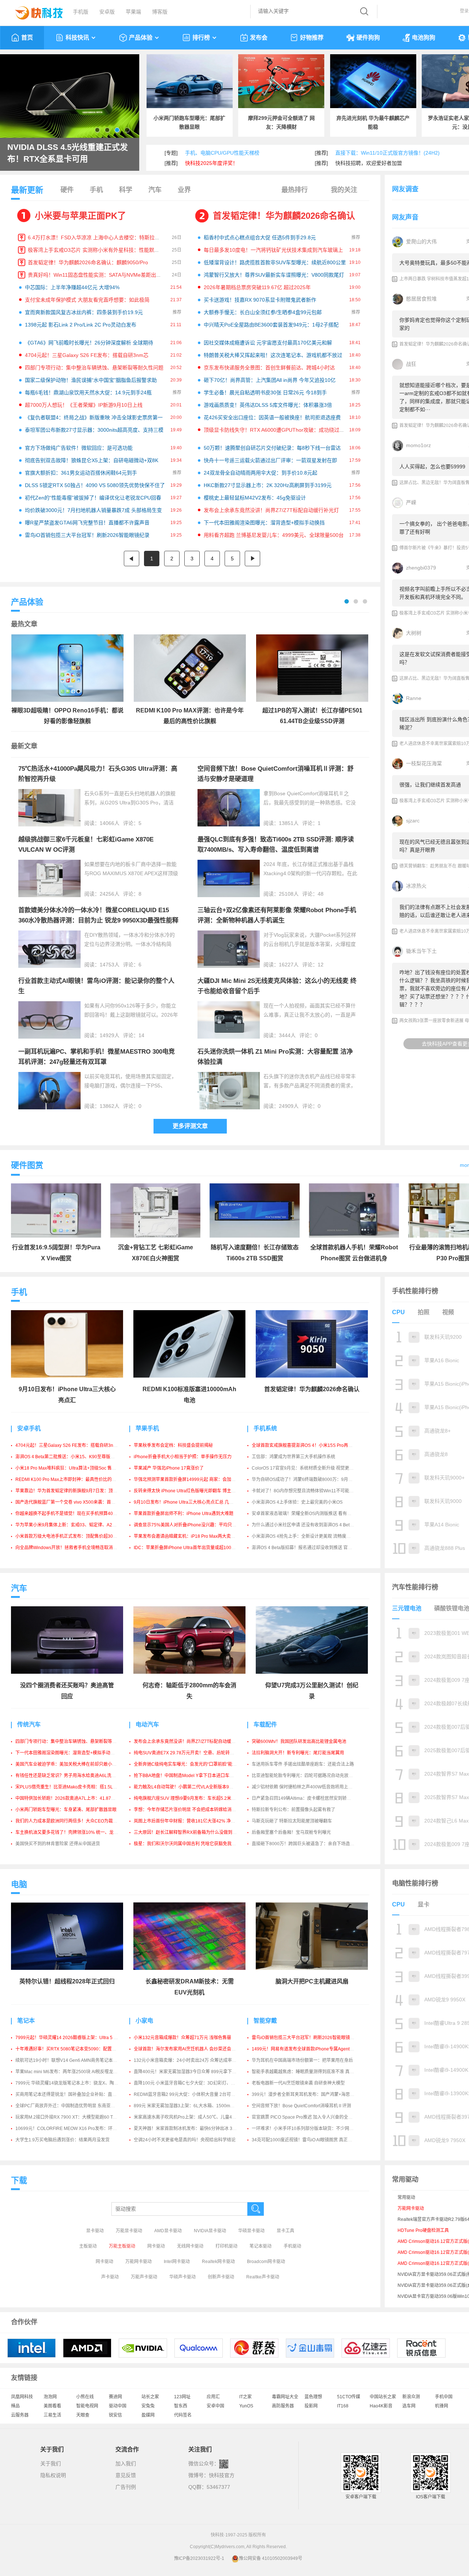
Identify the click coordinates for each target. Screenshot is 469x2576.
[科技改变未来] (34, 11)
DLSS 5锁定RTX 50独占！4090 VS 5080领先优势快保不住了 (95, 485)
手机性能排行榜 (415, 1291)
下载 (19, 2180)
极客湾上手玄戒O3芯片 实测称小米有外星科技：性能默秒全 (96, 250)
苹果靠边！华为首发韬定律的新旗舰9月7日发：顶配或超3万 (74, 1491)
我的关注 (344, 190)
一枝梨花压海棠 (424, 763)
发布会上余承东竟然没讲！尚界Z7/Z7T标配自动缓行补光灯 (271, 510)
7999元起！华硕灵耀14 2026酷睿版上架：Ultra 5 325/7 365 (75, 2038)
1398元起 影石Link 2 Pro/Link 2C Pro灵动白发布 (81, 325)
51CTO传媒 (349, 2397)
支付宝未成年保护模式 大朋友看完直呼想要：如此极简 (87, 300)
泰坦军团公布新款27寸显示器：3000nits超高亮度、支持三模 (94, 430)
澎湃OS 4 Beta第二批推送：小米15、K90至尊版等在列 (69, 1457)
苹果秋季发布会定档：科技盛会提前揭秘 (173, 1445)
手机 (96, 190)
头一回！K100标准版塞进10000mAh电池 (53, 153)
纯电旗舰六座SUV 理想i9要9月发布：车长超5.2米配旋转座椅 (193, 1798)
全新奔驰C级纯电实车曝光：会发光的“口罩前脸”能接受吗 (190, 1764)
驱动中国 (118, 2406)
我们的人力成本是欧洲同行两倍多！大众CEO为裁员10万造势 (75, 1821)
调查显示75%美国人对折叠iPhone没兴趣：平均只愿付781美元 (195, 1525)
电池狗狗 (424, 38)
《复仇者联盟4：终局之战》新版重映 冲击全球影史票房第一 (94, 417)
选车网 (409, 2406)
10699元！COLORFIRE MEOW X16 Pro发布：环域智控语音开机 (79, 2129)
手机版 (81, 12)
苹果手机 (147, 1428)
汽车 (155, 190)
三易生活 (52, 2415)
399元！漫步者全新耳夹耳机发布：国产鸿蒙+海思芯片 (305, 2094)
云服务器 (20, 2415)
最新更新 (27, 190)
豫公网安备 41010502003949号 (271, 2558)
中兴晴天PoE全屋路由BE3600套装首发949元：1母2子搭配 (271, 325)
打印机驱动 (226, 2246)
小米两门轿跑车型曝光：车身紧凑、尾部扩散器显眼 (66, 1810)
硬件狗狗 (368, 38)
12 (321, 965)
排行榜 (201, 38)
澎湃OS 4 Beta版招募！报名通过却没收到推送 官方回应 (306, 1548)
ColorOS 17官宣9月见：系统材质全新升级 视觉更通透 (305, 1468)
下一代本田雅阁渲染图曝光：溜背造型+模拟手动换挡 (264, 523)
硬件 (67, 190)
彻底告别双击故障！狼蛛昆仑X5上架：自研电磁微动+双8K (92, 460)
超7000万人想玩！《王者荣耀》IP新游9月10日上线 (84, 405)
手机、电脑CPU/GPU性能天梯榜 (222, 153)
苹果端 (133, 12)
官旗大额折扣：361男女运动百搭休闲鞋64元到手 (81, 473)
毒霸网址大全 (285, 2397)
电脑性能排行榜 (415, 1883)
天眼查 (83, 2415)
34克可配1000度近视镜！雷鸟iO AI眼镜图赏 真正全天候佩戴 (311, 2140)
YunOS (246, 2406)
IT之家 (245, 2397)
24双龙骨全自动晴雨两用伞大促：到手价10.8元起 (261, 473)
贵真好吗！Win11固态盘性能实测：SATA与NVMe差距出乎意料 (100, 275)
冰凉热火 (416, 886)
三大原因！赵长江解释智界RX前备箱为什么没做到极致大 (190, 1832)
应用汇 (213, 2397)
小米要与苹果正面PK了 (80, 216)
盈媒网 (148, 2415)
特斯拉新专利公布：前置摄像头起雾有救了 (293, 1810)
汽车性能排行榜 (415, 1587)
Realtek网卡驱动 (218, 2262)
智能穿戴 (265, 2021)
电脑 (19, 1884)
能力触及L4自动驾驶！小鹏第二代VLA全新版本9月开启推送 (192, 1787)
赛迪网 (115, 2397)
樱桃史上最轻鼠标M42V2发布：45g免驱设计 (255, 498)
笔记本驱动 (261, 2246)
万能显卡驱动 (129, 2231)
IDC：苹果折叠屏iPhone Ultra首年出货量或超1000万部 (188, 1548)
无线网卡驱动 (190, 2246)
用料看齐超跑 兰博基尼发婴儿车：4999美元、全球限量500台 (274, 535)
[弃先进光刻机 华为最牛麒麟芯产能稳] (373, 81)
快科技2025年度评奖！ (211, 163)
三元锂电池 (407, 1608)
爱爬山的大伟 (421, 242)
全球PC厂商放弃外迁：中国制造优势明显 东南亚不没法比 (72, 2106)
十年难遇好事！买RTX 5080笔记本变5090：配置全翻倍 (70, 2049)
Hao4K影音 (381, 2406)
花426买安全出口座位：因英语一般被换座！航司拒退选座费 (272, 417)
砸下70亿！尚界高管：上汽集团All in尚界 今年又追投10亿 (270, 380)
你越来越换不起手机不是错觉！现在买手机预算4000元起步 (73, 1514)
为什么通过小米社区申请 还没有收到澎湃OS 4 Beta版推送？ (311, 1525)
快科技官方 (222, 2475)
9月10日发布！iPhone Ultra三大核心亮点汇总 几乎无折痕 (190, 1502)
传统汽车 (29, 1724)
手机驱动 (292, 2246)
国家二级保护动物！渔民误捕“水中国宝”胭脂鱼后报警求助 (91, 380)
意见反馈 (126, 2475)
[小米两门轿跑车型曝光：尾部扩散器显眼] (190, 81)
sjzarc (413, 821)
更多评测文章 (190, 1126)
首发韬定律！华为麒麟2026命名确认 (284, 216)
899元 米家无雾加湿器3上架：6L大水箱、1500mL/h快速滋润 (194, 2106)
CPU (398, 1312)
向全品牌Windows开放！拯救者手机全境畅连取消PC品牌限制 (76, 1548)
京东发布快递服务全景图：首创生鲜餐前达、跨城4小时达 (269, 368)
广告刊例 (126, 2487)
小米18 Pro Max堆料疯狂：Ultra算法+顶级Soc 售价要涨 (70, 1468)
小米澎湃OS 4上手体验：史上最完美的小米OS (297, 1502)
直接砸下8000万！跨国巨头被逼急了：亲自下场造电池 (305, 1844)
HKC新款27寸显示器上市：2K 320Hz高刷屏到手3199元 (268, 485)
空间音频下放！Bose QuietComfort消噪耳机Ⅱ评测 (301, 2106)
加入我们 (126, 2463)
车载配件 (265, 1724)
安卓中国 (215, 2406)
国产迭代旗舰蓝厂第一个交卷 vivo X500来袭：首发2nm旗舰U (76, 1502)
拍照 (424, 1312)
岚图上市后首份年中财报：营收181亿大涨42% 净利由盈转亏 (193, 1821)
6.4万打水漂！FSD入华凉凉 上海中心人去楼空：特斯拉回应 (96, 237)
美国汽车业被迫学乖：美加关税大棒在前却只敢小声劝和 (70, 1764)
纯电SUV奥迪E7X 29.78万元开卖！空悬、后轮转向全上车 (191, 1753)
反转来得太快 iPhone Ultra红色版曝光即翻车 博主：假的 (189, 1491)
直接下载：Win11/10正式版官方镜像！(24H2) (387, 153)
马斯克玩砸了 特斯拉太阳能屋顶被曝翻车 (292, 1821)
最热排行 (295, 190)
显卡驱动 (95, 2231)
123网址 (182, 2397)
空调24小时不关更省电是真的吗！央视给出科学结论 (185, 2140)
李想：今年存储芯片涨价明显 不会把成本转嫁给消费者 (187, 1810)
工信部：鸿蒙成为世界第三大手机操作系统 (293, 1457)
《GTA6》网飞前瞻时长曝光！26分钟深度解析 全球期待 (89, 343)
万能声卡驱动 (144, 2277)
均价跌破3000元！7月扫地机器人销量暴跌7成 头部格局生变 (93, 510)
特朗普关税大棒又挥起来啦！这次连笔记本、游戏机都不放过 (273, 355)
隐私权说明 (53, 2475)
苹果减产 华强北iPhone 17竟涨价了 (169, 1468)
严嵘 (411, 502)
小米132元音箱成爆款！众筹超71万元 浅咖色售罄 (182, 2038)
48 (321, 894)
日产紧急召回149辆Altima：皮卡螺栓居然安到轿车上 (304, 1798)
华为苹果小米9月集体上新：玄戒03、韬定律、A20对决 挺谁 (74, 1525)
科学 (126, 190)
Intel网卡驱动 (177, 2262)
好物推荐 (312, 38)
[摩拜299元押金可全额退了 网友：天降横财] (281, 81)
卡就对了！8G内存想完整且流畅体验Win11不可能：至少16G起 (313, 1491)
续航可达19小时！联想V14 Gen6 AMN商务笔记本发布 (69, 2060)
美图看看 (52, 2406)
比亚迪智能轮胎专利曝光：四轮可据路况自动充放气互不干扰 (311, 1776)
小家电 (144, 2021)
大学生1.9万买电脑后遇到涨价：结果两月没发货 (62, 2140)
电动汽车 (147, 1724)
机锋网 (442, 2406)
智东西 (181, 2406)
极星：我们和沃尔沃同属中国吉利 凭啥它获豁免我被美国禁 (191, 1844)
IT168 (343, 2406)
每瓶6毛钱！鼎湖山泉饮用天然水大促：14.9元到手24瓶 (88, 393)
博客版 (160, 12)
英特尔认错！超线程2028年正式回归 (67, 1981)
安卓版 (107, 12)
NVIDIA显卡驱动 (210, 2231)
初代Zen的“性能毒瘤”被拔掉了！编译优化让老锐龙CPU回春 (93, 498)
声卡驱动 (110, 2277)
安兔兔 (148, 2406)
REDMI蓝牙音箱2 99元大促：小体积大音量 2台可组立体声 (191, 2094)
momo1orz (418, 445)
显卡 (424, 1904)
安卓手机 (29, 1428)
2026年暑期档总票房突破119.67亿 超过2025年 (257, 287)
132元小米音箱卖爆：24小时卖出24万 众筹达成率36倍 (188, 2060)
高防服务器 (283, 2406)
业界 (184, 190)
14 (141, 1035)
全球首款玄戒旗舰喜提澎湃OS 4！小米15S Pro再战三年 (306, 1445)
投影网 (311, 2406)
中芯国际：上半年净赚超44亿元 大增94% (72, 287)
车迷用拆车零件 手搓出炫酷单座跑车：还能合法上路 (303, 1764)
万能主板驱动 (122, 2246)
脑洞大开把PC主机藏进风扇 (312, 1981)
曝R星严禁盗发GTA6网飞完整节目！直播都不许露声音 (87, 523)
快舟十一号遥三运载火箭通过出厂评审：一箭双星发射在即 (270, 460)
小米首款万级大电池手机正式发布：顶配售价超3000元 (69, 1536)
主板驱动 (88, 2246)
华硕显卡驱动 (251, 2231)
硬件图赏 (27, 1165)
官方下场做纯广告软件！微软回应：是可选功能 (79, 448)
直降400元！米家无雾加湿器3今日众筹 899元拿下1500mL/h (193, 2072)
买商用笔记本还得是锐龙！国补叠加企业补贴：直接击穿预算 (75, 2094)
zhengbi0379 (421, 568)
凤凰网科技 (22, 2397)
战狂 (411, 364)
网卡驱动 (156, 2246)
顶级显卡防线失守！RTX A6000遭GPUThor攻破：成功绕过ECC (277, 430)
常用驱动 (406, 2197)
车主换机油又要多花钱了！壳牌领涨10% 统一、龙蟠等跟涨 (73, 1832)
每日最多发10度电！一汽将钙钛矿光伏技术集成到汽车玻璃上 (273, 250)
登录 (464, 11)
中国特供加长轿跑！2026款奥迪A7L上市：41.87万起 (68, 1798)
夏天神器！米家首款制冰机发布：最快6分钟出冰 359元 (188, 2129)
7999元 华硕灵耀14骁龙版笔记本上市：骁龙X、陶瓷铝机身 (73, 2083)
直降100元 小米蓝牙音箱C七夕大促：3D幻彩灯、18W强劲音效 (196, 2083)
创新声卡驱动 (221, 2277)
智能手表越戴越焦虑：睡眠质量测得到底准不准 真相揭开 (307, 2072)
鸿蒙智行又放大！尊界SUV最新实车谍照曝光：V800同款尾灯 (274, 275)
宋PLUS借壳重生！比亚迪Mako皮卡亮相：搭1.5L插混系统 (73, 1787)
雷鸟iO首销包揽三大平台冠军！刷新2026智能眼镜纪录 (87, 535)
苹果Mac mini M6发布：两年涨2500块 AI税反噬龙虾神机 (71, 2072)
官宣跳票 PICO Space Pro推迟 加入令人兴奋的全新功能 (306, 2117)
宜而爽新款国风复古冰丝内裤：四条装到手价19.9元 (84, 312)
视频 (448, 1312)
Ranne (414, 698)
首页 (27, 38)
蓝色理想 (313, 2397)
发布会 (259, 38)
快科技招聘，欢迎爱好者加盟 (369, 163)
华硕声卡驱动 (182, 2277)
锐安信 (115, 2415)
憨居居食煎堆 (421, 299)
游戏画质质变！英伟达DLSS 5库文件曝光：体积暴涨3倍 (268, 405)
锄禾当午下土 (421, 951)
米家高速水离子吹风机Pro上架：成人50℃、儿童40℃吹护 (191, 2117)
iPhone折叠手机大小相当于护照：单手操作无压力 (183, 1457)
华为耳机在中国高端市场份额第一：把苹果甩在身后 (302, 2060)
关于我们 (51, 2463)
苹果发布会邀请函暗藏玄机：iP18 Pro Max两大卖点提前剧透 (193, 1536)
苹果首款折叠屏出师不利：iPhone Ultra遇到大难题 (184, 1514)
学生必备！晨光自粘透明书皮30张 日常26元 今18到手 (265, 393)
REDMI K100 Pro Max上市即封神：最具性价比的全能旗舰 (72, 1479)
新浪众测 (411, 2397)
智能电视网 (87, 2406)
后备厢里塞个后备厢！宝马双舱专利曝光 (291, 1832)
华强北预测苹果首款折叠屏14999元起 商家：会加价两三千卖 (193, 1479)
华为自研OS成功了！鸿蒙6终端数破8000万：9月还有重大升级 (313, 1479)
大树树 (414, 633)
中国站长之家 (383, 2397)
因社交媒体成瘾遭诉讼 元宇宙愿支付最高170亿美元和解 (268, 343)
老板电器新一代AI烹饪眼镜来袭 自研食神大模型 (298, 2083)
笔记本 (26, 2021)
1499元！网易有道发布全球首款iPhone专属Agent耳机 (305, 2049)
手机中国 (444, 2397)
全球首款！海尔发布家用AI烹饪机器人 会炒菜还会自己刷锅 (191, 2049)
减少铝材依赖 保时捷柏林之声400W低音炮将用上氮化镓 (306, 1787)
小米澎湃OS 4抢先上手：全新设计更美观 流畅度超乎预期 (308, 1536)
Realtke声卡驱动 (263, 2277)
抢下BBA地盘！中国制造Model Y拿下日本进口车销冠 (186, 1776)
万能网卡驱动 (139, 2262)
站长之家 (150, 2397)
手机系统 (265, 1428)
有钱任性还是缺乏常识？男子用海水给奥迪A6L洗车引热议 (72, 1776)
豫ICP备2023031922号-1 (199, 2558)
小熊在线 (85, 2397)
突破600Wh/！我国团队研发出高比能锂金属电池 (299, 1742)
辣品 (15, 2406)
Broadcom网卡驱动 (266, 2262)
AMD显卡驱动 (168, 2231)
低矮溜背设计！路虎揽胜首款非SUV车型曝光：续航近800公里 (275, 262)
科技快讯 (77, 38)
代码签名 (183, 2415)
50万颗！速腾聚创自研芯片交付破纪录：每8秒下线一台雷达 (272, 448)
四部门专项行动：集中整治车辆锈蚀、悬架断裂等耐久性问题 (94, 368)
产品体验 (141, 38)
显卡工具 (285, 2231)
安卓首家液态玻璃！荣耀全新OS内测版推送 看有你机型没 (308, 1514)
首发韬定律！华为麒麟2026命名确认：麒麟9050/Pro (88, 262)
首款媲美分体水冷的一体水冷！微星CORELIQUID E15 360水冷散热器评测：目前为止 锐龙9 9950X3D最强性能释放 (98, 920)
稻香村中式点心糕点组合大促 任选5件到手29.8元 (260, 237)
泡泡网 (50, 2397)
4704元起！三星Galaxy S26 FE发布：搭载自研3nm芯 (87, 355)
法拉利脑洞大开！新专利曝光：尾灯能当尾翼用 (298, 1753)
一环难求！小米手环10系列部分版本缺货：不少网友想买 (307, 2129)
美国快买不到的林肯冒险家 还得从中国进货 (58, 1844)
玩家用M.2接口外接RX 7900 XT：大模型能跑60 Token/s (71, 2117)
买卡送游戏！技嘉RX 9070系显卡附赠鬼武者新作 (260, 300)
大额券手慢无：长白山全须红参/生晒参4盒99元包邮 (263, 312)
